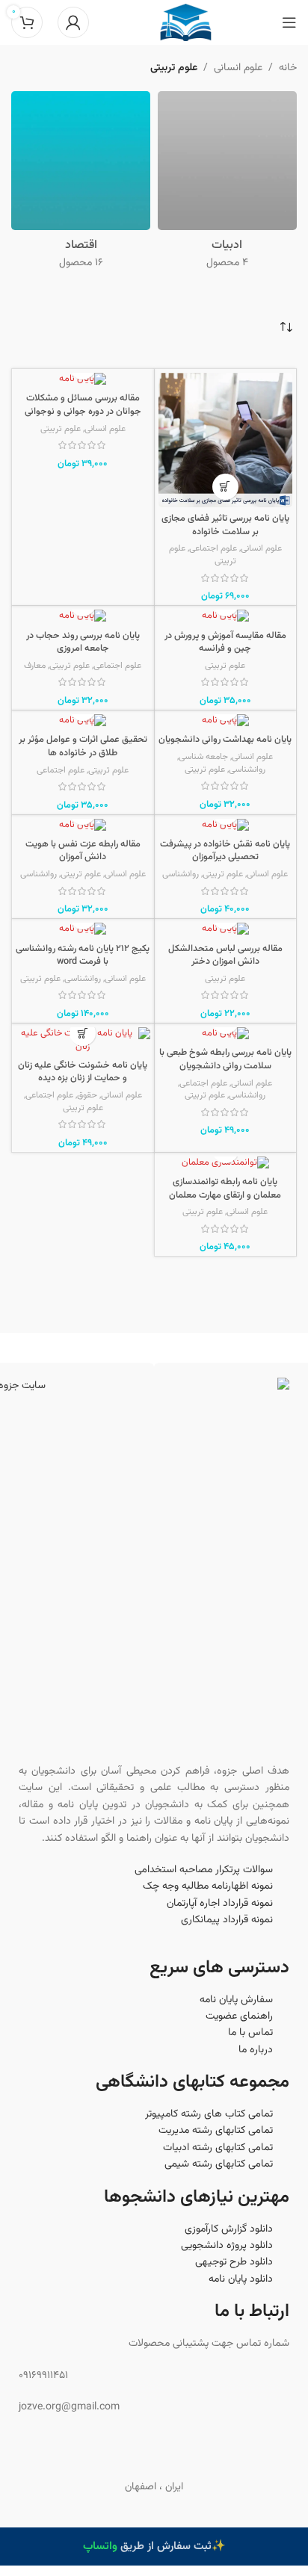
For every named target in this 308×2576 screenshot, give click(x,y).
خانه (288, 68)
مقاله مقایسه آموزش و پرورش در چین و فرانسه (225, 643)
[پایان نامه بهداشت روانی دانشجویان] (226, 721)
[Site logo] (186, 23)
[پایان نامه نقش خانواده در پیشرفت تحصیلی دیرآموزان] (226, 826)
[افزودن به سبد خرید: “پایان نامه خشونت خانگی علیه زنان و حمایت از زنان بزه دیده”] (83, 1033)
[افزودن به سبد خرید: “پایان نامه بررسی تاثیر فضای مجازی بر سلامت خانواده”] (225, 487)
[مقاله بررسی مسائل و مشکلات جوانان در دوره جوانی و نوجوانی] (83, 380)
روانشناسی (247, 770)
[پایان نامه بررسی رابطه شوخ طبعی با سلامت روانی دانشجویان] (226, 1034)
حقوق (87, 1095)
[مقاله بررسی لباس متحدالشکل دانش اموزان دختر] (226, 930)
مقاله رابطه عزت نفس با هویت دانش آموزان (83, 851)
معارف (35, 666)
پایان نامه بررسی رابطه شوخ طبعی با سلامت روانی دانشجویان (225, 1059)
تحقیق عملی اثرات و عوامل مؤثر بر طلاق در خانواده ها (83, 746)
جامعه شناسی (203, 757)
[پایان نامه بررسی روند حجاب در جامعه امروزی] (83, 617)
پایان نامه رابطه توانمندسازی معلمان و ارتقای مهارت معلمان (225, 1189)
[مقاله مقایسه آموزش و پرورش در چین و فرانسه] (226, 617)
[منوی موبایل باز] (289, 22)
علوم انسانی (238, 68)
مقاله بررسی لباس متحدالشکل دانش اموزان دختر (225, 956)
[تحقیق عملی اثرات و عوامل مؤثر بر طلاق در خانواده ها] (83, 721)
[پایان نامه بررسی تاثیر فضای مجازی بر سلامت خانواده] (226, 440)
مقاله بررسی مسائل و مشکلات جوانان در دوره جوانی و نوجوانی (83, 405)
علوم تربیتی (61, 429)
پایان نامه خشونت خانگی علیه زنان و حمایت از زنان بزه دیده (83, 1072)
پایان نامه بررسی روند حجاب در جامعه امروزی (83, 643)
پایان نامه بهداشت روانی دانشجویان (225, 740)
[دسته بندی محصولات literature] (227, 185)
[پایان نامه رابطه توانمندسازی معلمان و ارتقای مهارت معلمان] (226, 1164)
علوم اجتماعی (213, 548)
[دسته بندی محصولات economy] (81, 185)
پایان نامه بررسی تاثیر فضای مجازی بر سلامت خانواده (225, 525)
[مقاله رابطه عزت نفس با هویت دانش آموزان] (83, 826)
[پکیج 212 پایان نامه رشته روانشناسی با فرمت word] (83, 930)
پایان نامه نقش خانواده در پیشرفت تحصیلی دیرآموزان (225, 851)
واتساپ (100, 2546)
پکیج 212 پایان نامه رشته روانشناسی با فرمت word (83, 956)
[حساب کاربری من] (73, 22)
